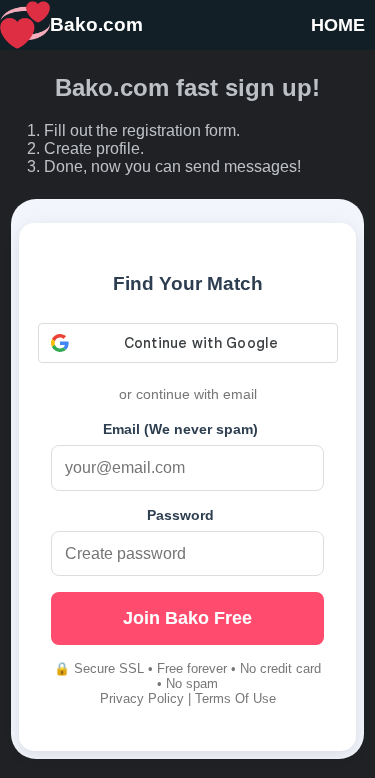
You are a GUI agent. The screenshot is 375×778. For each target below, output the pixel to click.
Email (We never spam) (180, 429)
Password (180, 515)
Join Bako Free (187, 618)
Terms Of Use (235, 698)
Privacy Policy (142, 698)
